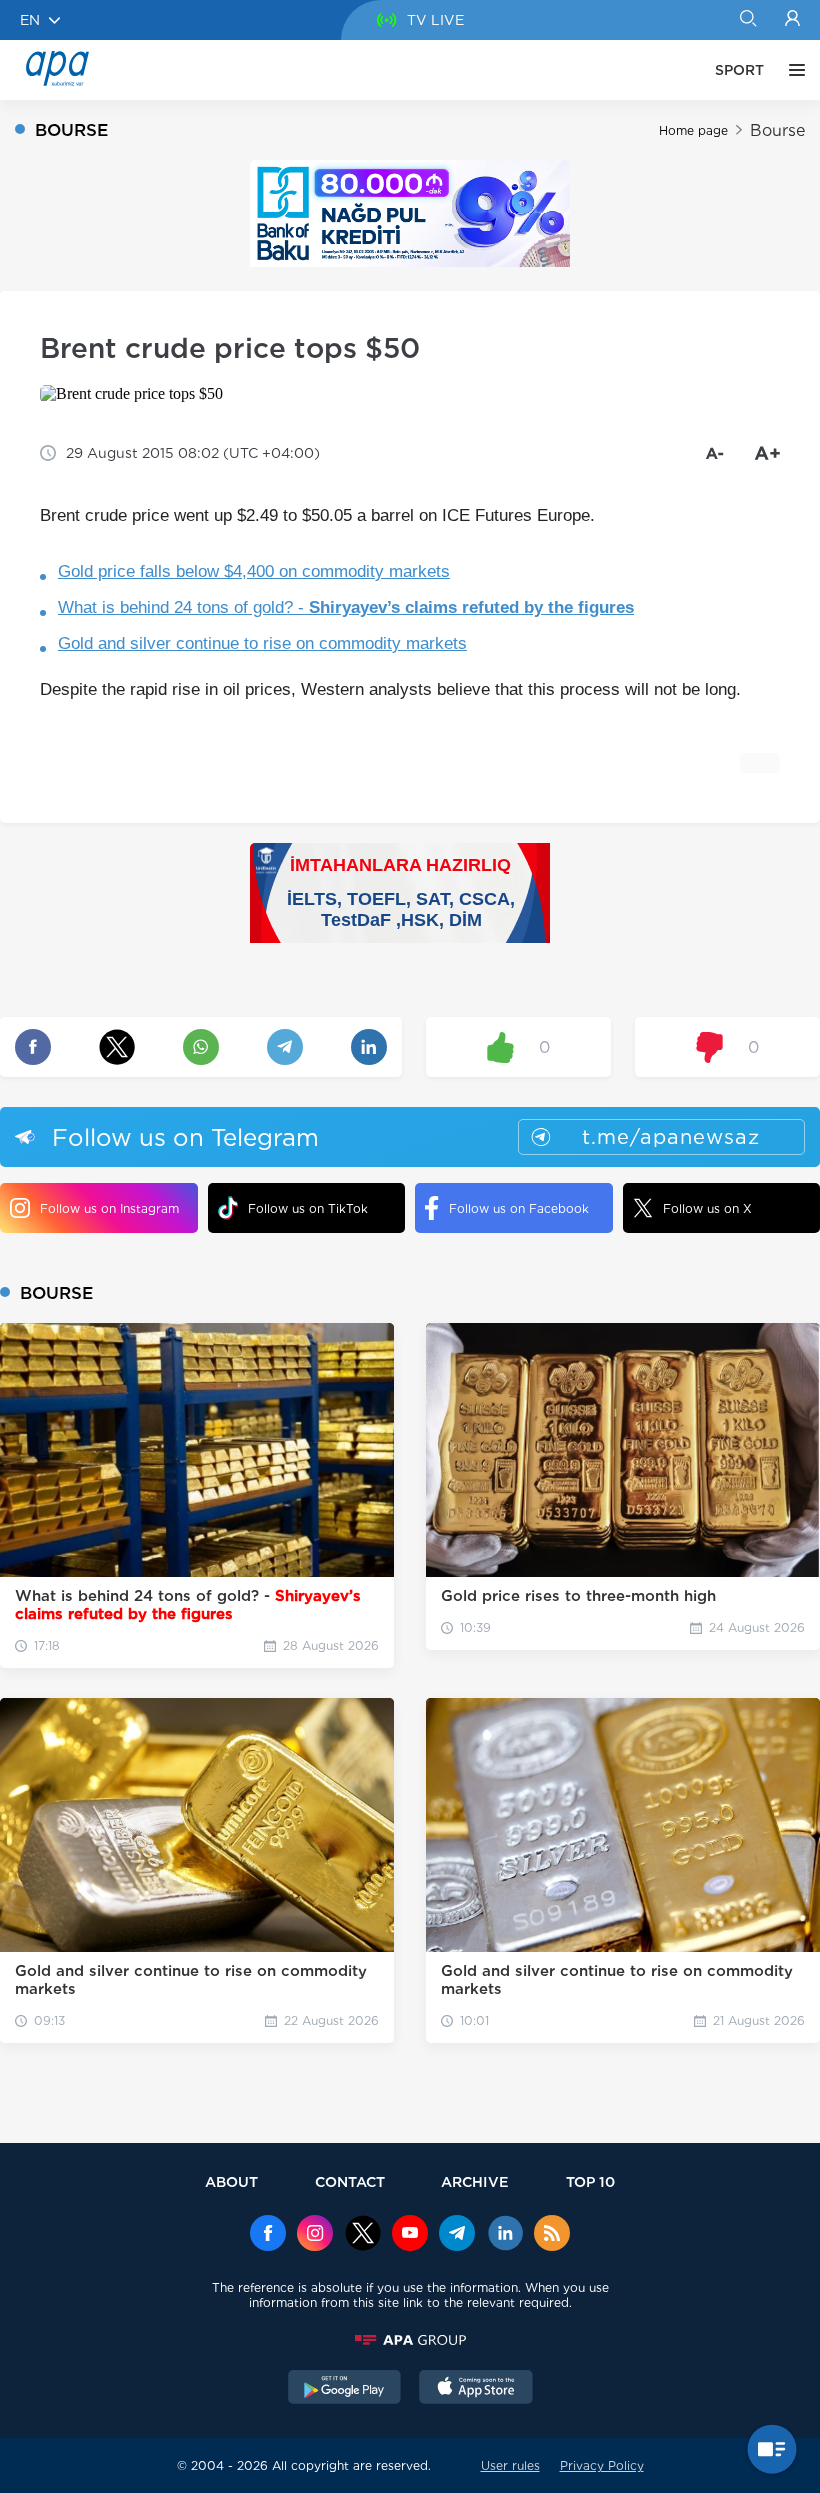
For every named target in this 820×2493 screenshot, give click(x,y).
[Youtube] (410, 2235)
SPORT (739, 70)
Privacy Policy (602, 2465)
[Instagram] (315, 2235)
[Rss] (552, 2235)
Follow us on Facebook (519, 1208)
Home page (693, 130)
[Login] (792, 20)
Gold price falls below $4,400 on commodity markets (254, 571)
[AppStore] (476, 2389)
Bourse (777, 130)
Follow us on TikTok (308, 1208)
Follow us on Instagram (109, 1208)
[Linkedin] (505, 2235)
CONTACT (350, 2181)
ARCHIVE (475, 2181)
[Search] (747, 20)
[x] (363, 2235)
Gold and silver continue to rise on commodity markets (262, 643)
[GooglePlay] (345, 2389)
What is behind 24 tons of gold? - (346, 607)
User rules (510, 2465)
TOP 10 (590, 2181)
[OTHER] (792, 70)
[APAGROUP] (410, 2340)
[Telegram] (457, 2235)
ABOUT (231, 2181)
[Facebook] (268, 2235)
